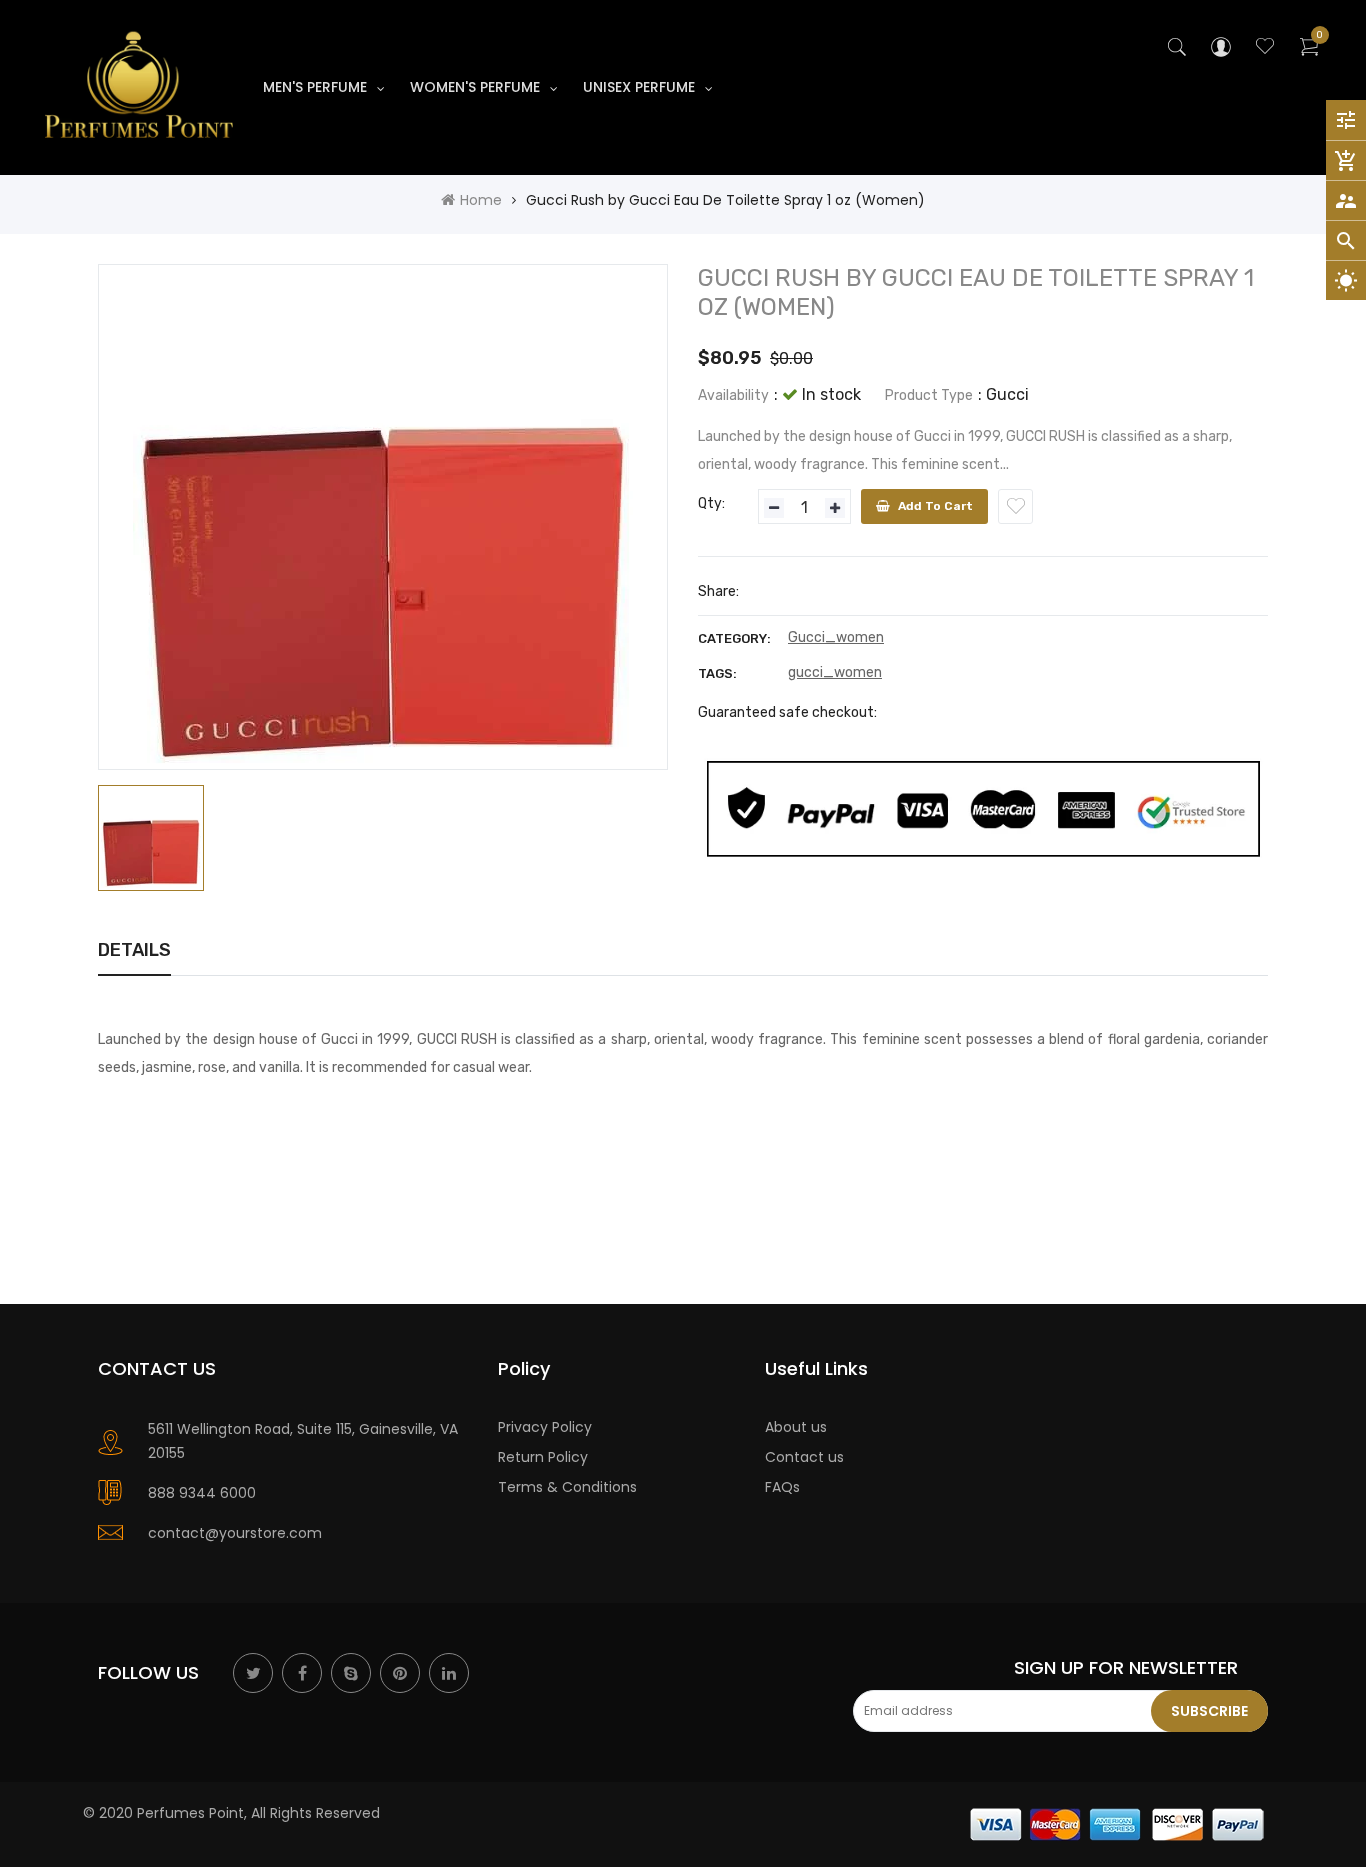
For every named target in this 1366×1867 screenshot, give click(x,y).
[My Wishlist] (1265, 49)
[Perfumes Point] (1118, 1823)
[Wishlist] (1015, 506)
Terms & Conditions (567, 1487)
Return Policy (543, 1457)
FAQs (782, 1487)
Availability (733, 395)
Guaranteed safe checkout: (787, 712)
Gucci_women (836, 637)
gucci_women (835, 672)
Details (134, 950)
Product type (929, 395)
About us (796, 1427)
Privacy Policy (545, 1427)
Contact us (804, 1457)
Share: (718, 591)
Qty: (711, 503)
